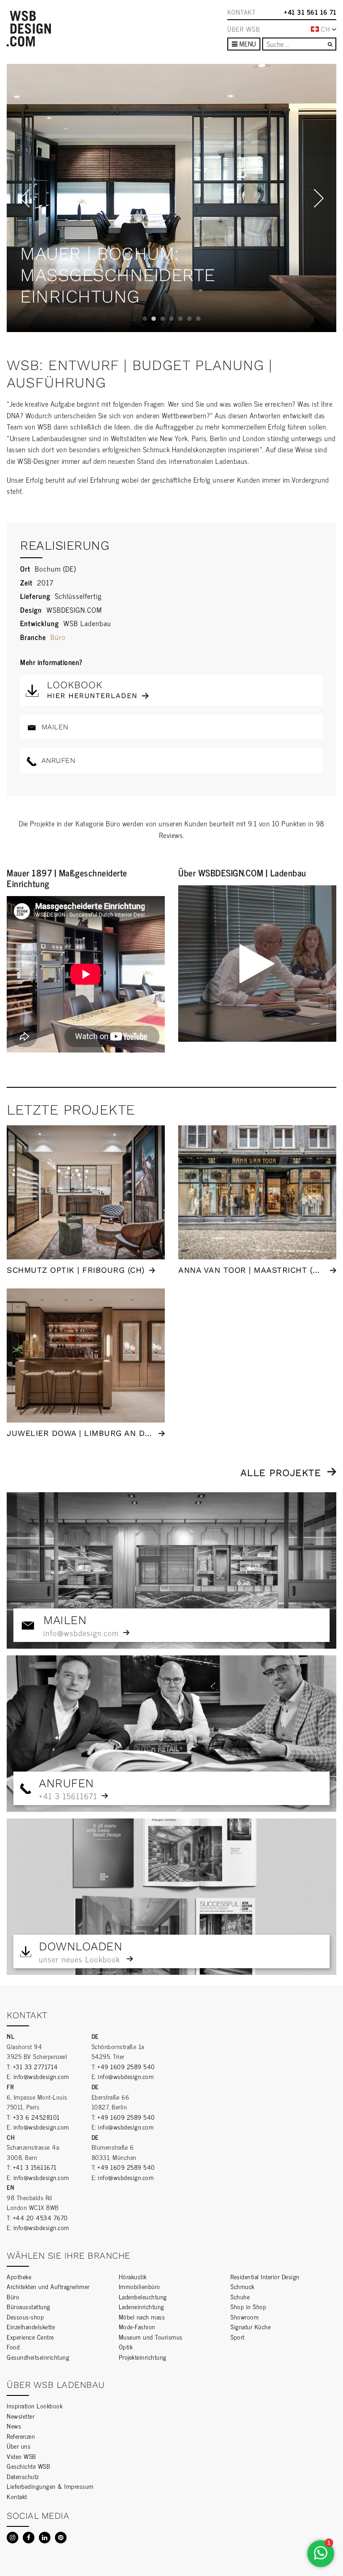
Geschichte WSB (28, 2466)
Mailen (54, 727)
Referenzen (21, 2436)
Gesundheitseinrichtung (38, 2357)
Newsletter (21, 2416)
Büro (58, 637)
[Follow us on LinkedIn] (45, 2538)
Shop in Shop (248, 2306)
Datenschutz (23, 2476)
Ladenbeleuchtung (143, 2296)
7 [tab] (198, 319)
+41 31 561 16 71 (310, 12)
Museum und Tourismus (151, 2337)
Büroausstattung (29, 2306)
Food (13, 2347)
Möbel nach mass (142, 2317)
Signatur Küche (251, 2326)
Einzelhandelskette (31, 2326)
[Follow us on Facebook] (29, 2538)
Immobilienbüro (140, 2286)
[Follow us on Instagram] (13, 2538)
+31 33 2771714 (36, 2066)
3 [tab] (163, 319)
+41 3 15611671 (35, 2167)
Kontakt (242, 12)
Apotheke (19, 2276)
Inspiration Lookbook (35, 2406)
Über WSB (244, 29)
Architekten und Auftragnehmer (48, 2286)
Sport (238, 2337)
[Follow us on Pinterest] (61, 2538)
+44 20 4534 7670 (40, 2217)
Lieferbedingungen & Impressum (50, 2486)
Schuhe (240, 2296)
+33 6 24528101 (36, 2117)
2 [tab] (154, 319)
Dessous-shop (25, 2317)
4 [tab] (171, 319)
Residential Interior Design (265, 2276)
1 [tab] (145, 319)
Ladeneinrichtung (142, 2306)
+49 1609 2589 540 (126, 2066)
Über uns (19, 2446)
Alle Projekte (281, 1473)
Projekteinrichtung (143, 2357)
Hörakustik (133, 2276)
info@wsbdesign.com (41, 2076)
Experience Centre (30, 2337)
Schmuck (243, 2286)
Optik (126, 2347)
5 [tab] (180, 319)
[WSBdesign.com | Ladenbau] (29, 29)
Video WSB (21, 2456)
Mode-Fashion (137, 2326)
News (14, 2426)
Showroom (245, 2317)
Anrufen (57, 760)
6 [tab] (189, 319)
